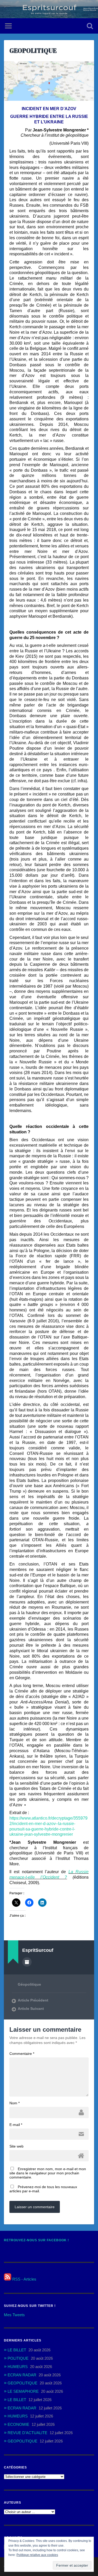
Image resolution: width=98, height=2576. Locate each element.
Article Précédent (33, 2000)
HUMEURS (18, 2367)
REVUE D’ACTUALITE (27, 2433)
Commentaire (22, 2054)
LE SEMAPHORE (23, 2391)
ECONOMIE (18, 2424)
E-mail (16, 2125)
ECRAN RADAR (22, 2375)
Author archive (27, 1962)
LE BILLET (17, 2350)
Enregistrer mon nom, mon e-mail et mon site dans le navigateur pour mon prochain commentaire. (48, 2173)
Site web (16, 2146)
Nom (15, 2103)
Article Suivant (31, 2009)
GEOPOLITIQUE (33, 50)
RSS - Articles (24, 2279)
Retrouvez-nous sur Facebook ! (36, 2240)
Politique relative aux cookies (37, 2555)
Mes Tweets (14, 2315)
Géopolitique (29, 1984)
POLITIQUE (18, 2358)
